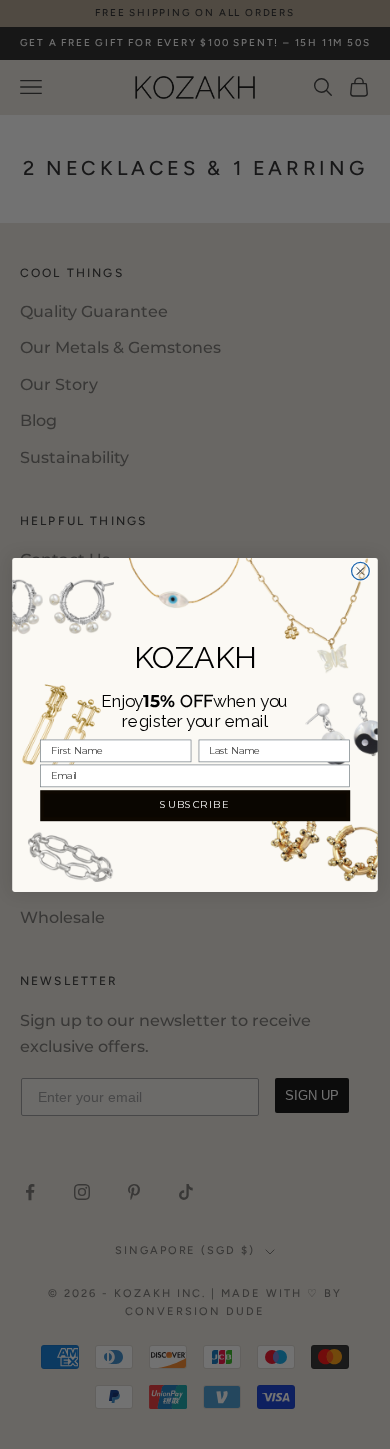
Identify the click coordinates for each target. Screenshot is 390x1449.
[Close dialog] (361, 571)
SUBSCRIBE (194, 805)
